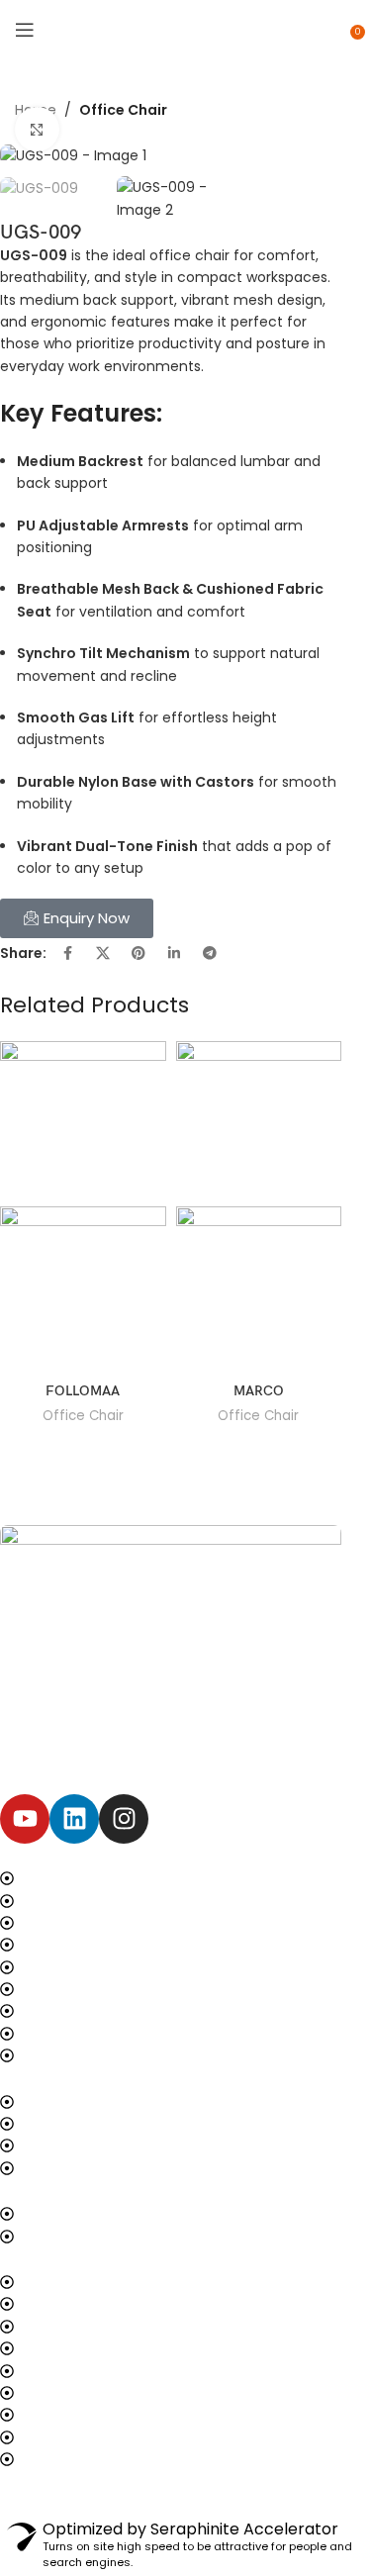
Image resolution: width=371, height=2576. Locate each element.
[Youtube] (25, 1819)
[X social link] (103, 953)
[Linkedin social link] (174, 953)
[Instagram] (124, 1819)
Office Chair (123, 110)
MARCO (259, 1391)
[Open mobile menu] (25, 30)
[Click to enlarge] (37, 129)
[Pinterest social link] (139, 953)
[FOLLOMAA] (83, 1122)
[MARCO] (259, 1122)
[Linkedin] (74, 1819)
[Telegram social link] (210, 953)
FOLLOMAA (83, 1391)
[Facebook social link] (67, 953)
